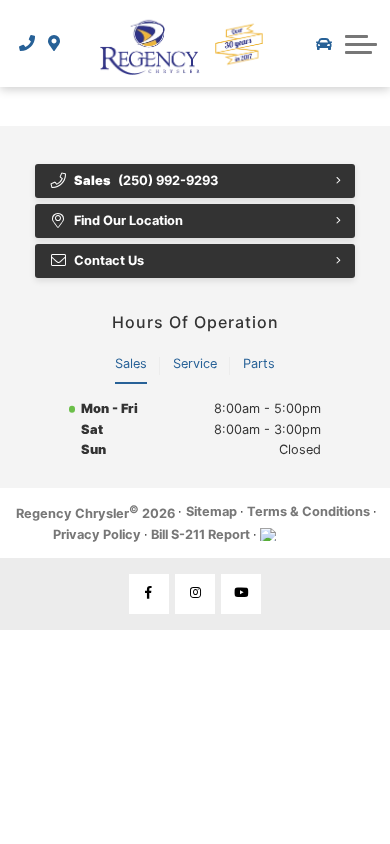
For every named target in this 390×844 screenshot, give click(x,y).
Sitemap (211, 511)
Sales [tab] (131, 363)
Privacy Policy (97, 534)
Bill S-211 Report (200, 534)
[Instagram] (195, 594)
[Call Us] (27, 43)
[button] (361, 44)
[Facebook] (149, 594)
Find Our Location (128, 220)
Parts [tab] (259, 363)
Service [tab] (195, 363)
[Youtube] (241, 594)
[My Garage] (324, 44)
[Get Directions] (54, 43)
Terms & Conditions (308, 511)
